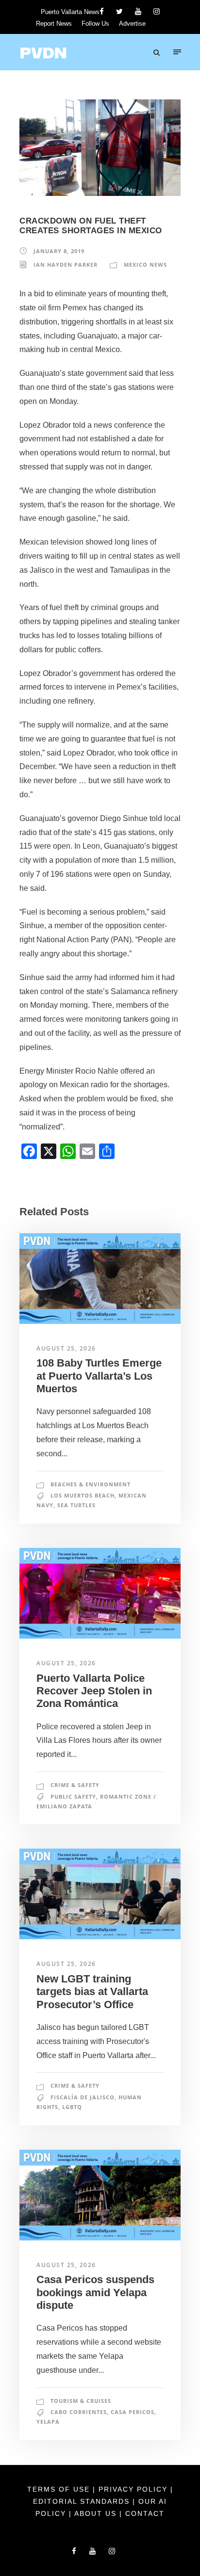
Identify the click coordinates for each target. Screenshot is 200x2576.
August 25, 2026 (66, 1348)
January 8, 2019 (59, 251)
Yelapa (48, 2422)
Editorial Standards (83, 2501)
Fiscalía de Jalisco (83, 2097)
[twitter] (119, 11)
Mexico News (145, 265)
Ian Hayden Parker (66, 265)
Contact (145, 2513)
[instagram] (157, 11)
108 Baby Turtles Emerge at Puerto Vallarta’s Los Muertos (99, 1376)
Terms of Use (60, 2489)
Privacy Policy (134, 2489)
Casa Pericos (133, 2412)
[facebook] (102, 11)
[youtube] (138, 11)
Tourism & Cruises (81, 2401)
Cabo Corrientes (79, 2412)
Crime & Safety (75, 1785)
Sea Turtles (76, 1505)
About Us (97, 2513)
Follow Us (95, 24)
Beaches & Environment (91, 1484)
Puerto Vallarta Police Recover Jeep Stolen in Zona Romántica (94, 1691)
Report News (54, 24)
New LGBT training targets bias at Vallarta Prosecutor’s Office (92, 1992)
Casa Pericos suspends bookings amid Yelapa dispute (95, 2292)
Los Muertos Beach (83, 1495)
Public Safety (73, 1796)
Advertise (132, 24)
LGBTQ (72, 2107)
